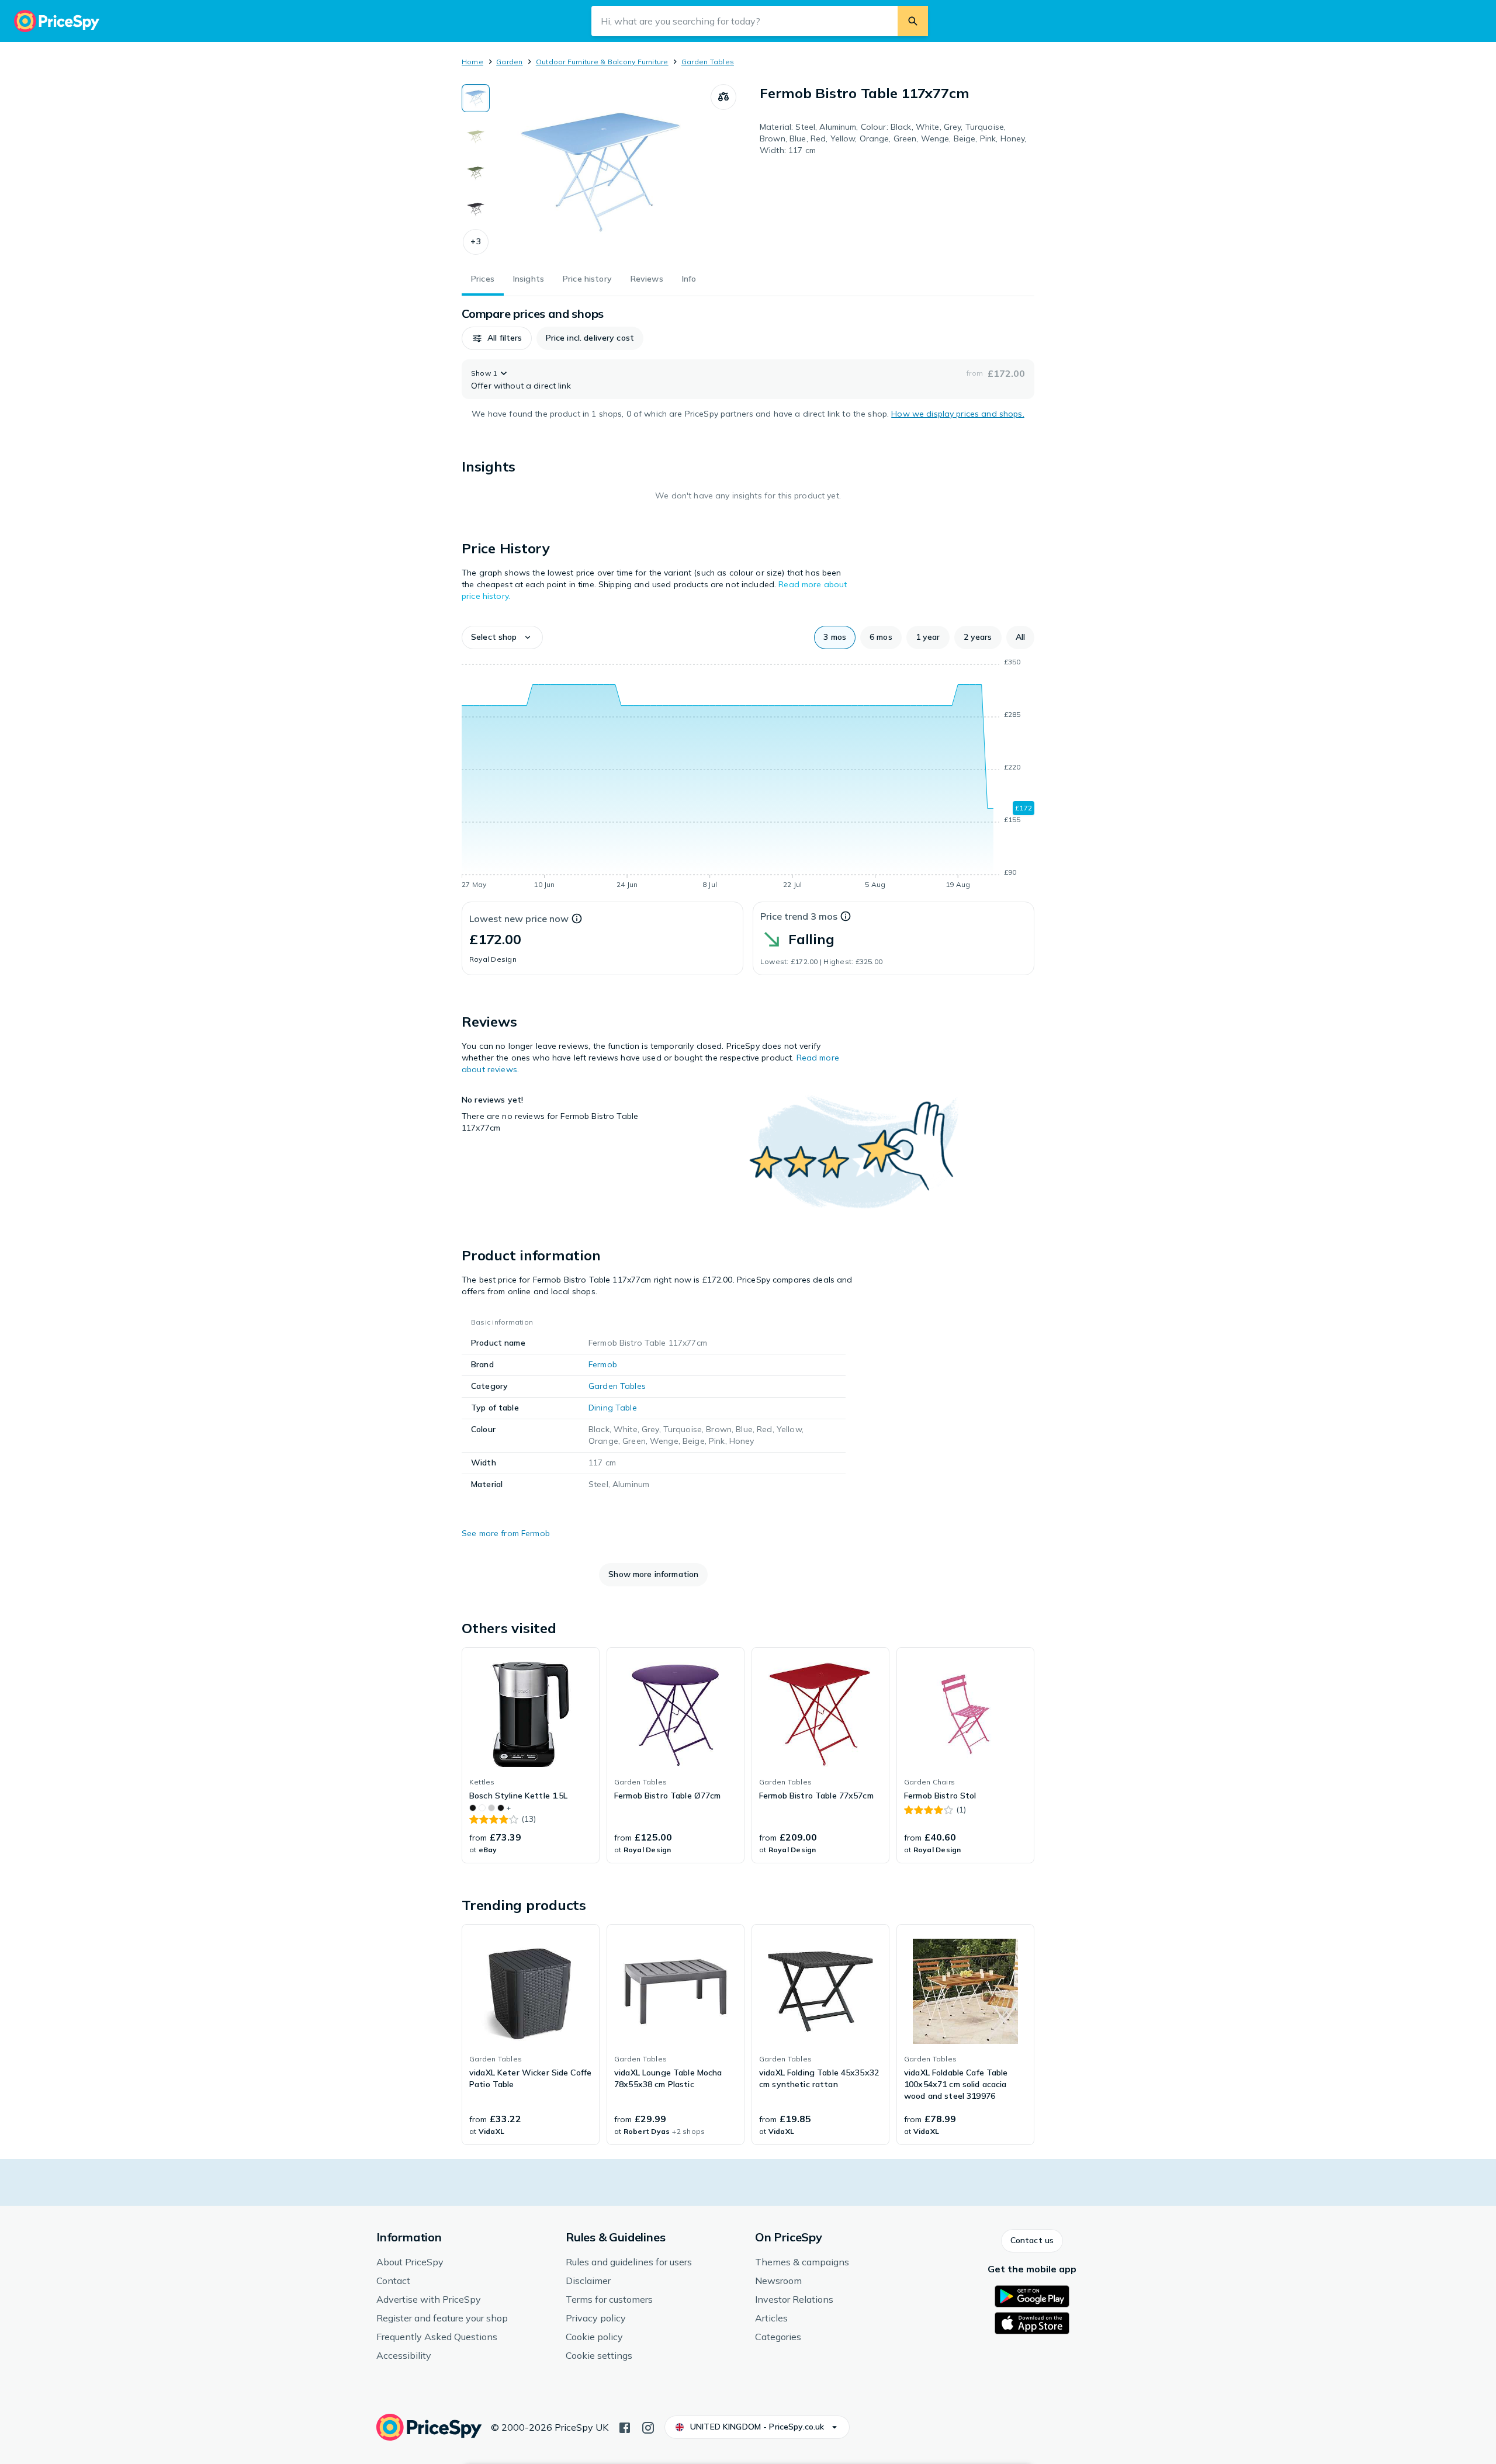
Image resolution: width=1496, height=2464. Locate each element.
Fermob (603, 1364)
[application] (748, 775)
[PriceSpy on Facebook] (625, 2427)
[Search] (913, 21)
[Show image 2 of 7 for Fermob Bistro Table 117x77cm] (476, 134)
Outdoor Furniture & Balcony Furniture (602, 62)
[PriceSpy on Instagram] (648, 2427)
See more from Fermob (506, 1533)
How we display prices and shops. (957, 414)
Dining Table (613, 1408)
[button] (476, 242)
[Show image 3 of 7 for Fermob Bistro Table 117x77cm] (476, 171)
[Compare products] (723, 97)
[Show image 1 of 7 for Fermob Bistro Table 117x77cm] (476, 98)
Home (472, 62)
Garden (509, 62)
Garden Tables (708, 62)
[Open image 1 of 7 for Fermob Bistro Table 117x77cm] (600, 172)
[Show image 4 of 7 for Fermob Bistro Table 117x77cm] (476, 207)
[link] (531, 1755)
